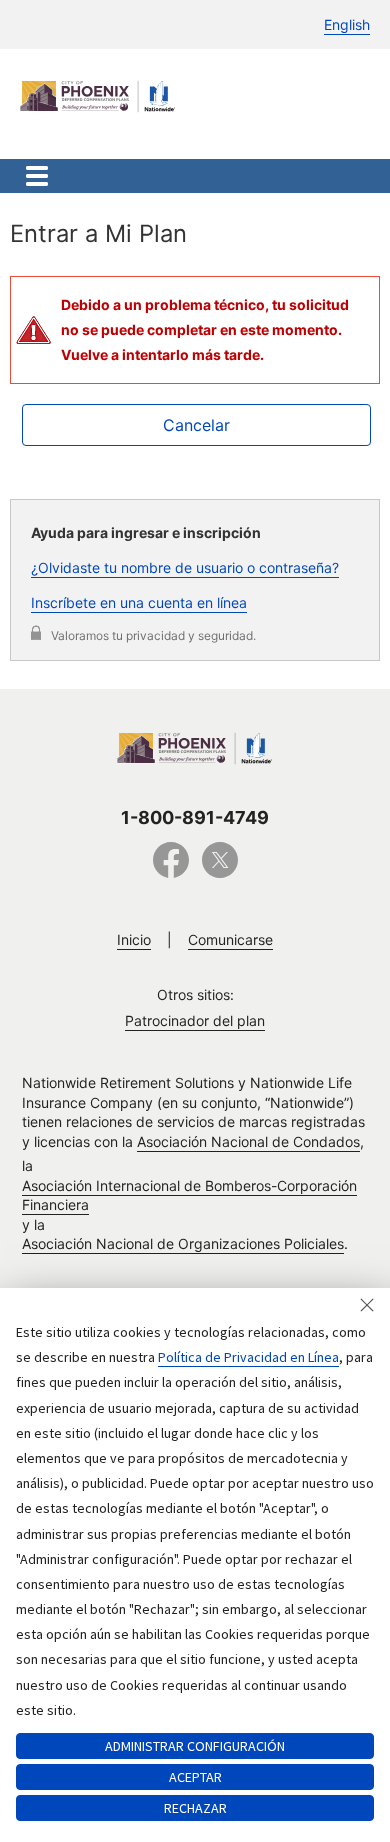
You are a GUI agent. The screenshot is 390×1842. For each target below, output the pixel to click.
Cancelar (196, 425)
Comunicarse (230, 939)
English (347, 24)
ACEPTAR (195, 1777)
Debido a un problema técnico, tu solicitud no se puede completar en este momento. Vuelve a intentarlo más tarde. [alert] (205, 329)
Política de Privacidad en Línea (248, 1357)
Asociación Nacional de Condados (248, 1141)
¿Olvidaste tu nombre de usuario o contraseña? (185, 567)
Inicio (134, 939)
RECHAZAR (195, 1808)
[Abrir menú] (37, 176)
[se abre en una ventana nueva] (171, 871)
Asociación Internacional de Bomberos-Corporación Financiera (189, 1195)
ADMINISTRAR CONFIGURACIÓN (195, 1746)
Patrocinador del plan (195, 1020)
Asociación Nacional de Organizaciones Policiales (183, 1243)
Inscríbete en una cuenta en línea (139, 602)
